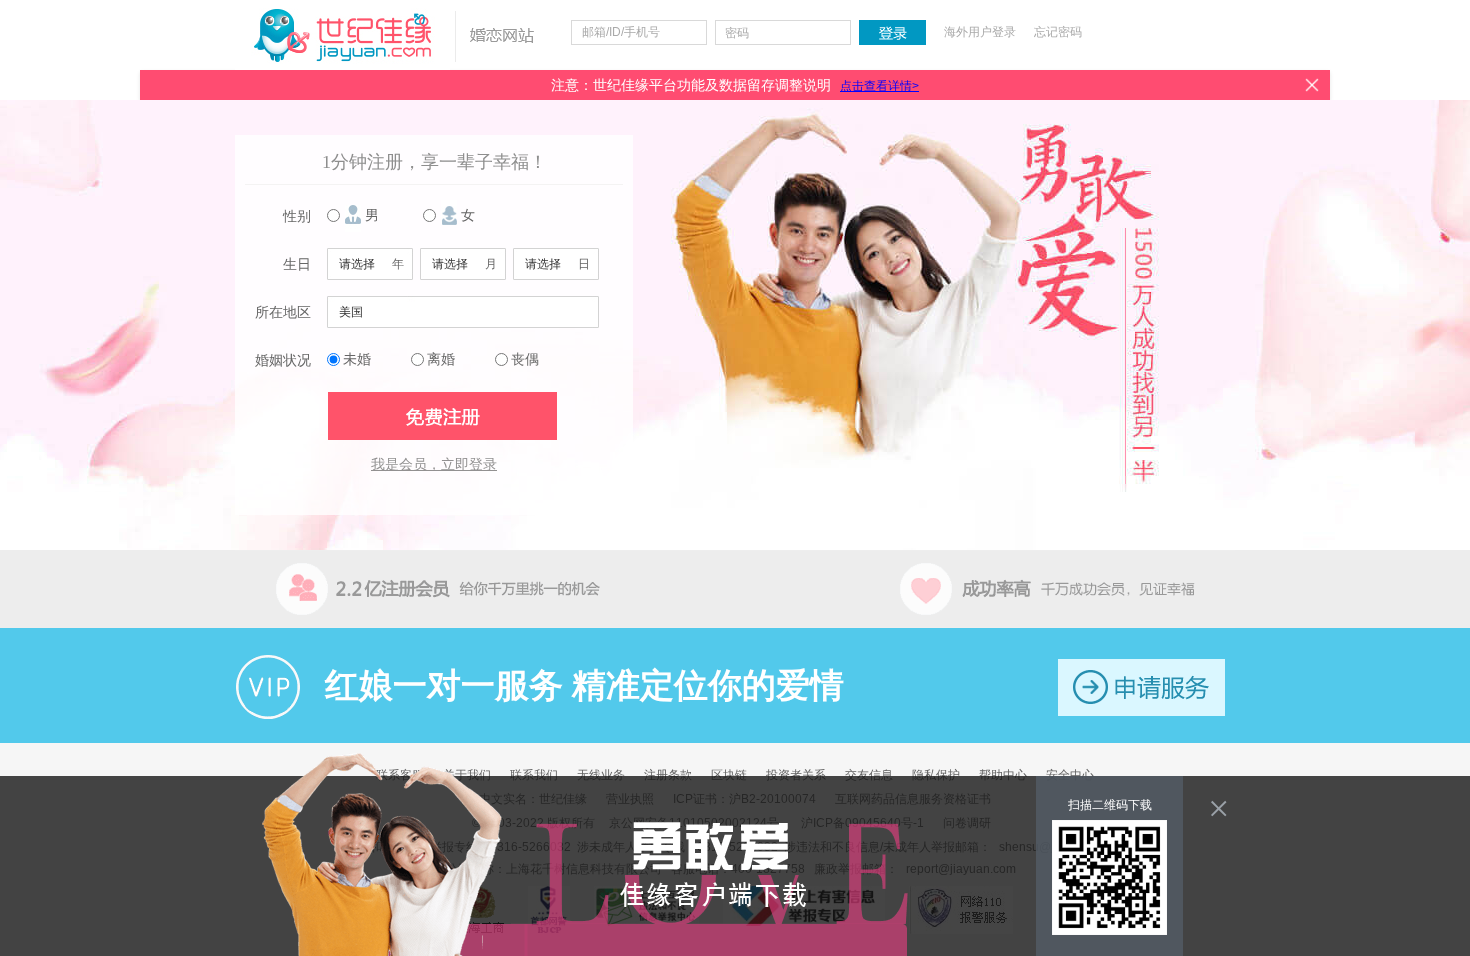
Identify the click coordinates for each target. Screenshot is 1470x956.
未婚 (357, 359)
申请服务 (1141, 687)
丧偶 (525, 359)
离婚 (441, 359)
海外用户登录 (980, 32)
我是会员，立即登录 (434, 464)
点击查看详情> (879, 86)
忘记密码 (1058, 32)
